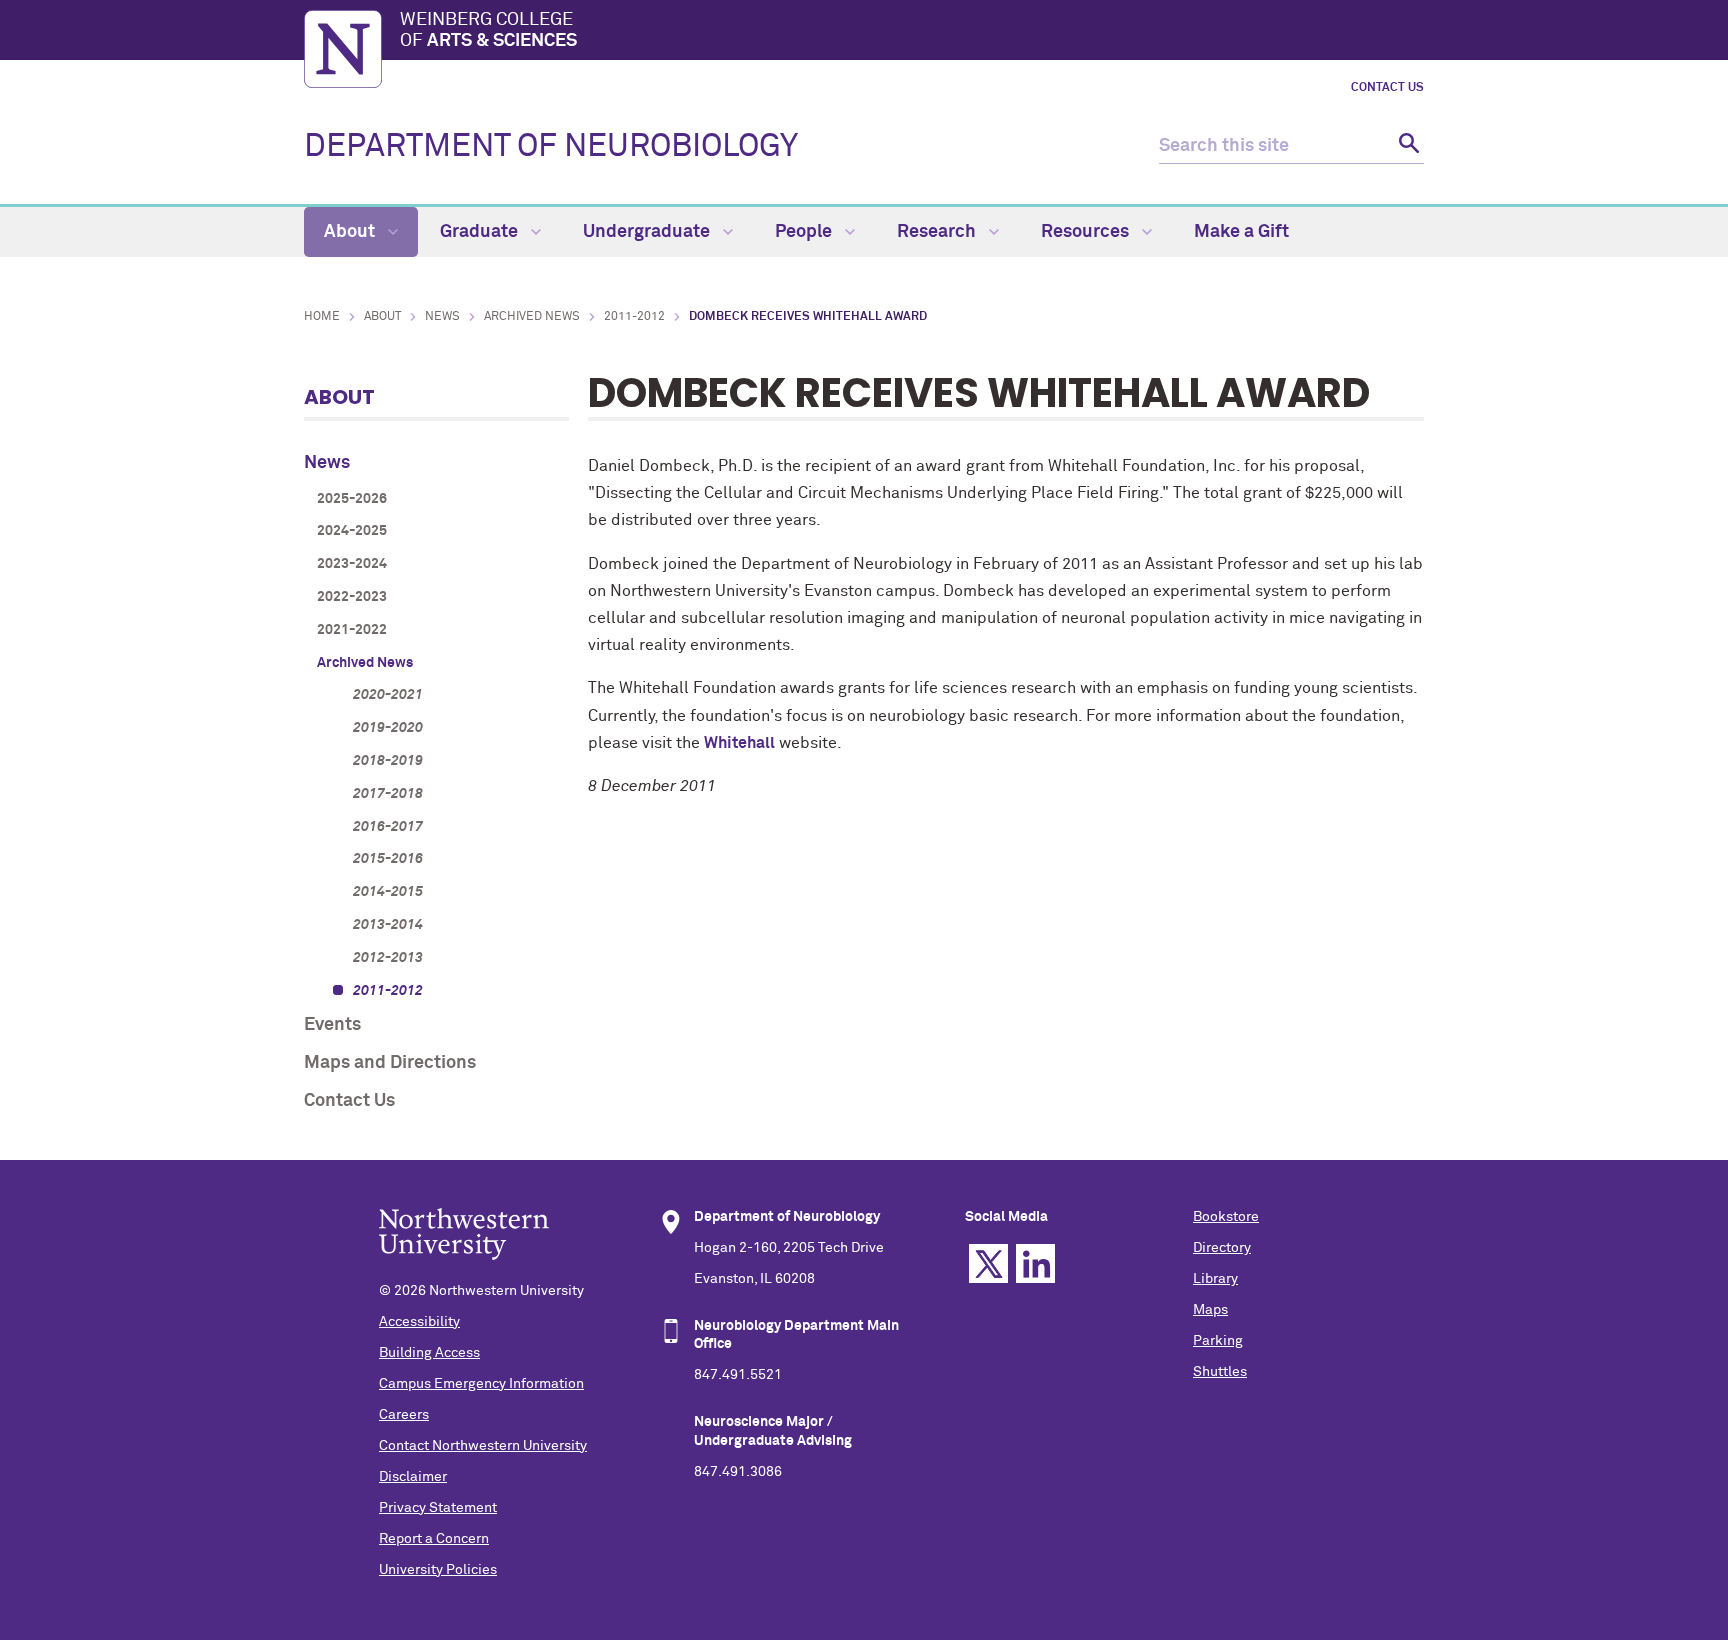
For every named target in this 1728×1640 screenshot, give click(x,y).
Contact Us (1387, 88)
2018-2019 (388, 761)
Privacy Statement (438, 1508)
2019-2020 (388, 728)
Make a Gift (1241, 232)
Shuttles (1220, 1372)
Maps (1210, 1310)
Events (332, 1025)
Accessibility (419, 1322)
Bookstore (1226, 1217)
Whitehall (739, 743)
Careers (404, 1415)
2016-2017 (388, 827)
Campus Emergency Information (481, 1384)
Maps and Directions (390, 1063)
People (805, 232)
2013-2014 (388, 925)
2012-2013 (388, 958)
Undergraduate (648, 232)
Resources (1087, 232)
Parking (1218, 1341)
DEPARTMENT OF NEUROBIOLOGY (551, 147)
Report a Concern (434, 1539)
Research (938, 232)
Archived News (532, 317)
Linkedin (1035, 1263)
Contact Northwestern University (483, 1446)
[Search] (1406, 146)
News (442, 317)
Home (322, 317)
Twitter (988, 1263)
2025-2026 (352, 499)
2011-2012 (634, 317)
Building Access (429, 1353)
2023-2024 (352, 564)
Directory (1222, 1248)
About (351, 232)
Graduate (481, 232)
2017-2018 (388, 794)
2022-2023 (352, 597)
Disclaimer (413, 1477)
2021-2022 (352, 630)
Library (1215, 1279)
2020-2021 (388, 695)
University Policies (438, 1570)
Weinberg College (488, 31)
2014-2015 (388, 892)
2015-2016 (388, 859)
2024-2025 (352, 531)
